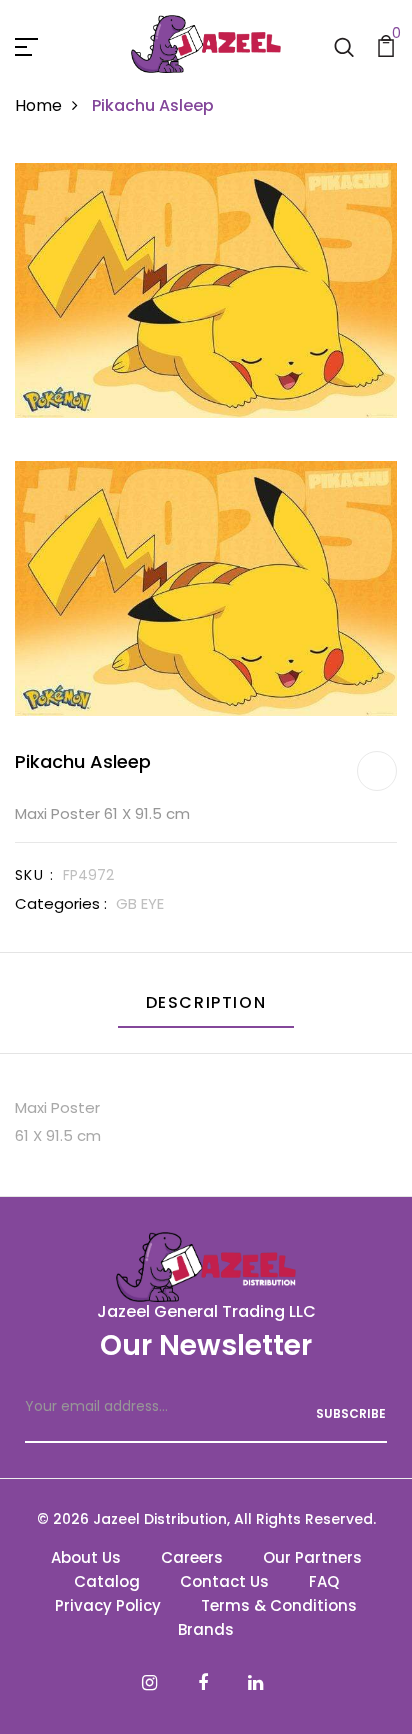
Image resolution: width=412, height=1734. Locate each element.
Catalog (107, 1581)
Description (206, 1002)
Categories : (61, 903)
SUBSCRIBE (351, 1413)
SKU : (34, 875)
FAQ (324, 1581)
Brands (206, 1629)
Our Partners (312, 1557)
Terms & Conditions (279, 1605)
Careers (192, 1557)
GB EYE (140, 903)
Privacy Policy (108, 1605)
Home (38, 105)
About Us (86, 1557)
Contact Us (224, 1581)
